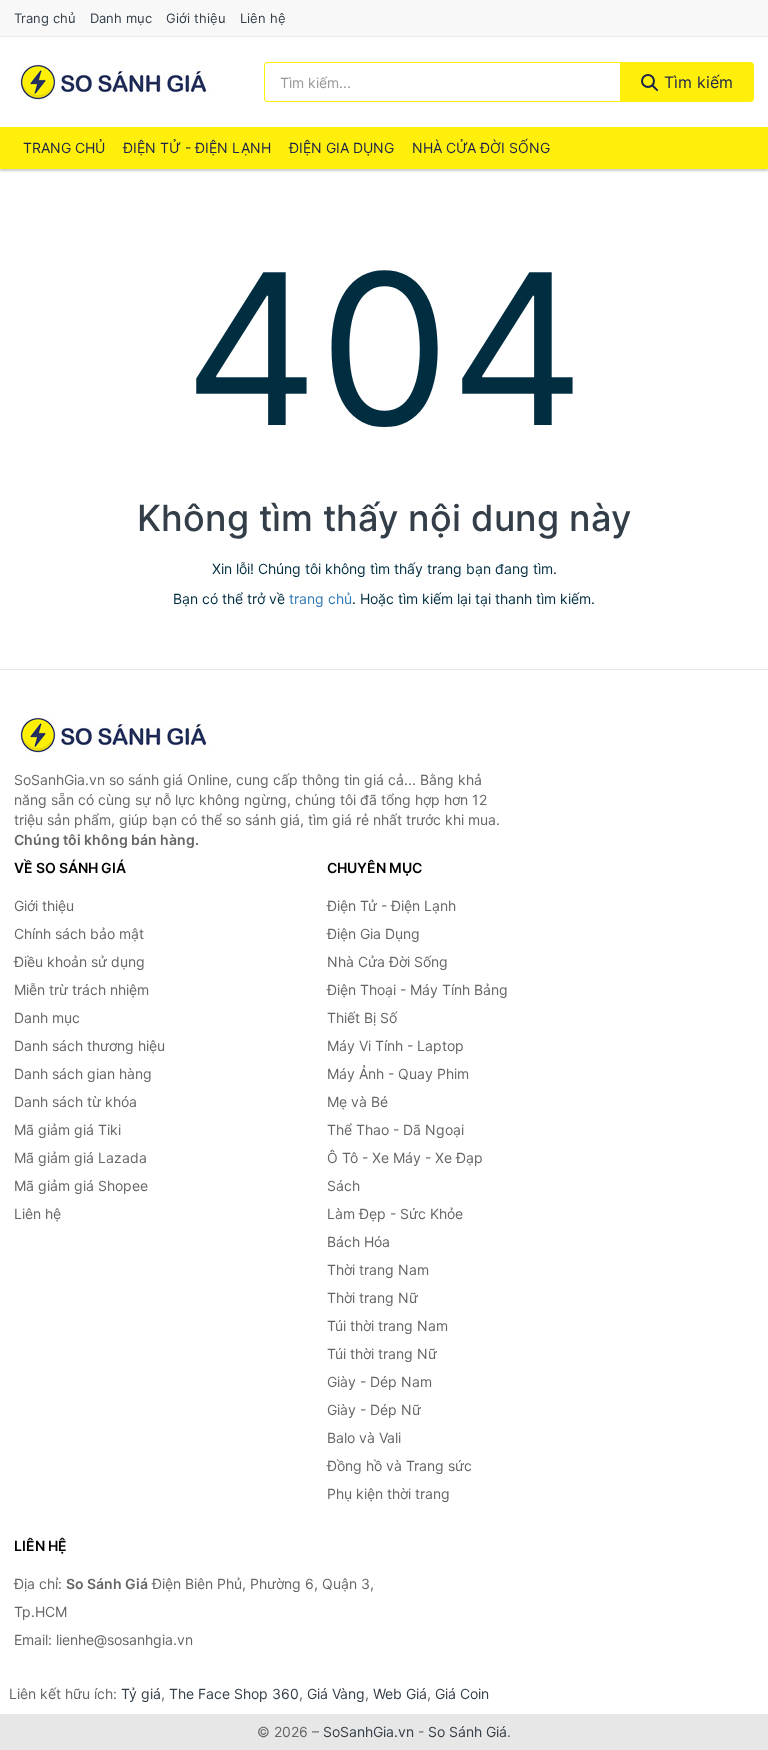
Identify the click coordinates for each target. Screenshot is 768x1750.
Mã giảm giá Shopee (81, 1185)
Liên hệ (263, 18)
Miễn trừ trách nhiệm (81, 989)
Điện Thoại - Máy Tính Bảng (417, 989)
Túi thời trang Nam (387, 1325)
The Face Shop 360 (234, 1693)
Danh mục (121, 18)
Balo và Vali (364, 1437)
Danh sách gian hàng (83, 1073)
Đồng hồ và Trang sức (399, 1465)
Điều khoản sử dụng (79, 961)
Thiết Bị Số (362, 1017)
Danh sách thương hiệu (89, 1045)
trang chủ (320, 598)
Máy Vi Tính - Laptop (395, 1045)
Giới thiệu (196, 18)
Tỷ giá (141, 1693)
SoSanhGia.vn (368, 1731)
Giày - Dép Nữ (374, 1409)
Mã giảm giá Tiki (67, 1129)
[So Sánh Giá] (114, 735)
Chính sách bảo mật (79, 933)
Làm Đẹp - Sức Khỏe (395, 1213)
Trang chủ (45, 18)
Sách (343, 1185)
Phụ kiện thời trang (388, 1493)
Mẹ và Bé (357, 1101)
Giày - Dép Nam (379, 1381)
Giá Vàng (336, 1693)
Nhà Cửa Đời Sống (481, 147)
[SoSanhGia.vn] (113, 82)
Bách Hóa (358, 1241)
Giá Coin (462, 1693)
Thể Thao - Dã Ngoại (395, 1129)
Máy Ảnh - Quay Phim (398, 1073)
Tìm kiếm (696, 82)
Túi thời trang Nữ (382, 1353)
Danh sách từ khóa (75, 1101)
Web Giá (400, 1693)
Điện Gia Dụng (341, 147)
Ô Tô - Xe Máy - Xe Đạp (405, 1157)
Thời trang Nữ (372, 1297)
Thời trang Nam (378, 1269)
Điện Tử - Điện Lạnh (197, 147)
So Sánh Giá (467, 1731)
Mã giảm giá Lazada (80, 1157)
